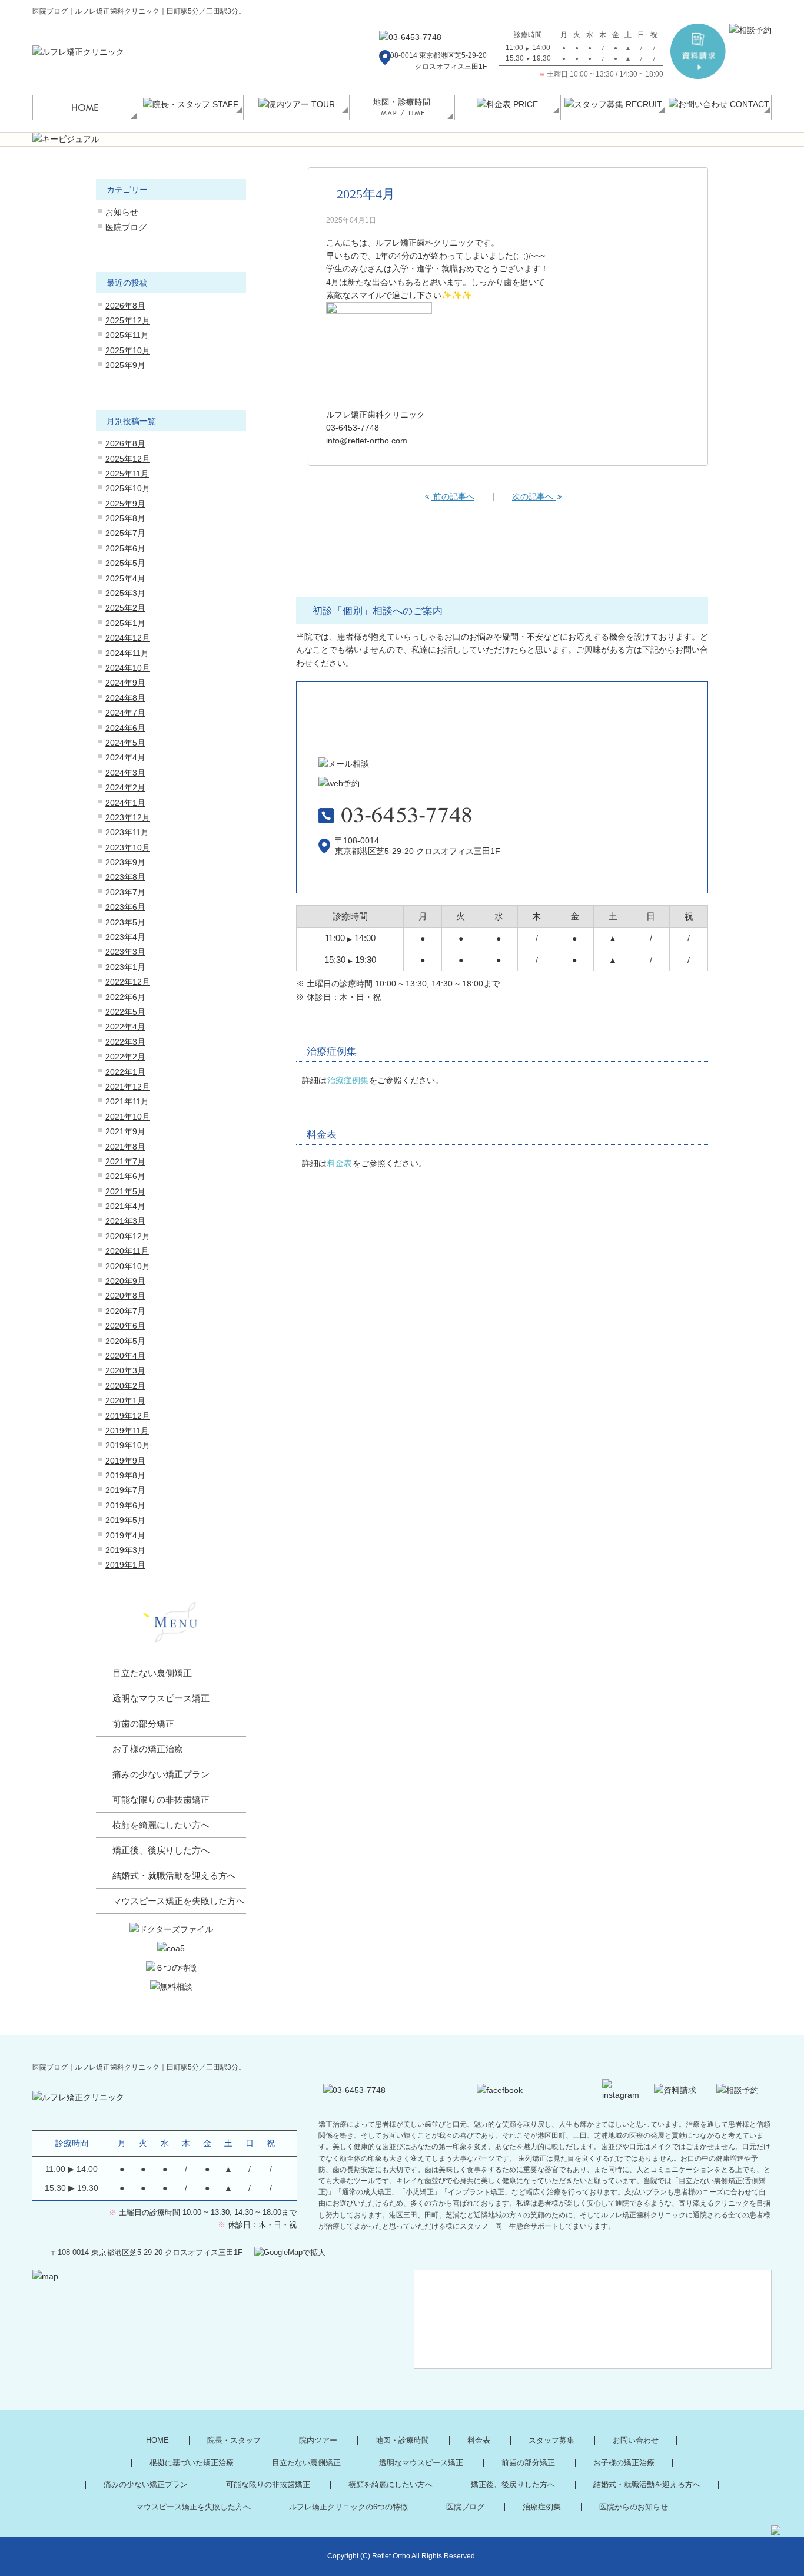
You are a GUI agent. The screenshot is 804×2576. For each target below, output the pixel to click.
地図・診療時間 (402, 2441)
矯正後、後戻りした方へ (161, 1850)
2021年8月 (125, 1147)
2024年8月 (125, 698)
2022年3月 (125, 1042)
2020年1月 (125, 1400)
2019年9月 (125, 1461)
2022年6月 (125, 997)
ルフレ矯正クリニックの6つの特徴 (348, 2507)
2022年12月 (128, 982)
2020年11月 (127, 1251)
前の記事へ (453, 496)
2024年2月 (125, 787)
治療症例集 (348, 1080)
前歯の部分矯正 (143, 1724)
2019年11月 (127, 1431)
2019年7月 (125, 1490)
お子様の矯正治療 (148, 1749)
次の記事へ (534, 496)
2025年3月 (125, 593)
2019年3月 (125, 1550)
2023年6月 (125, 907)
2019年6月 (125, 1505)
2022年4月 (125, 1027)
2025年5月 (125, 563)
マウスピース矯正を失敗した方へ (179, 1901)
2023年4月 (125, 937)
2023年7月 (125, 892)
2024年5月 (125, 743)
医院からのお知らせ (634, 2507)
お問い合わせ (636, 2441)
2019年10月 (128, 1445)
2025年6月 (125, 548)
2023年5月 (125, 922)
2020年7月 (125, 1311)
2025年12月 (128, 320)
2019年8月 (125, 1475)
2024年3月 (125, 773)
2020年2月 (125, 1386)
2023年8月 (125, 877)
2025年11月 (127, 335)
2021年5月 (125, 1191)
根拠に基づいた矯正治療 (192, 2463)
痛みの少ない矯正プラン (161, 1774)
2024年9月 (125, 683)
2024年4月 (125, 757)
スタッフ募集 (551, 2441)
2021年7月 (125, 1161)
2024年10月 (128, 668)
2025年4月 (125, 578)
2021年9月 (125, 1131)
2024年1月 (125, 803)
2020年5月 (125, 1341)
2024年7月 (125, 713)
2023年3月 (125, 952)
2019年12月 (128, 1416)
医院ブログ (126, 227)
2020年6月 (125, 1326)
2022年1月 (125, 1072)
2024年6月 (125, 728)
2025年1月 (125, 623)
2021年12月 (128, 1087)
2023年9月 (125, 862)
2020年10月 (128, 1266)
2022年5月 (125, 1012)
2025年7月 (125, 533)
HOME (157, 2441)
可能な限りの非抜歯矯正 (161, 1800)
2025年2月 (125, 608)
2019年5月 (125, 1520)
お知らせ (122, 212)
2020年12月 (128, 1236)
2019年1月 (125, 1565)
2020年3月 (125, 1370)
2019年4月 (125, 1535)
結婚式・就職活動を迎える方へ (174, 1876)
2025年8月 (125, 518)
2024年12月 (128, 638)
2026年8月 (125, 306)
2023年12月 (128, 817)
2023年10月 (128, 847)
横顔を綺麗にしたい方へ (161, 1825)
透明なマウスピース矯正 (161, 1698)
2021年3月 (125, 1221)
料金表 (340, 1163)
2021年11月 (127, 1101)
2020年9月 (125, 1281)
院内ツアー (318, 2441)
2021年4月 (125, 1206)
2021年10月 (128, 1117)
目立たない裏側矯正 (152, 1673)
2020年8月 (125, 1296)
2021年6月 (125, 1176)
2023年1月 (125, 967)
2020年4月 (125, 1356)
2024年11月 (127, 653)
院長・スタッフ (234, 2441)
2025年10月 (128, 350)
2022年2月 (125, 1057)
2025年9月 (125, 365)
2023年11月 (127, 832)
